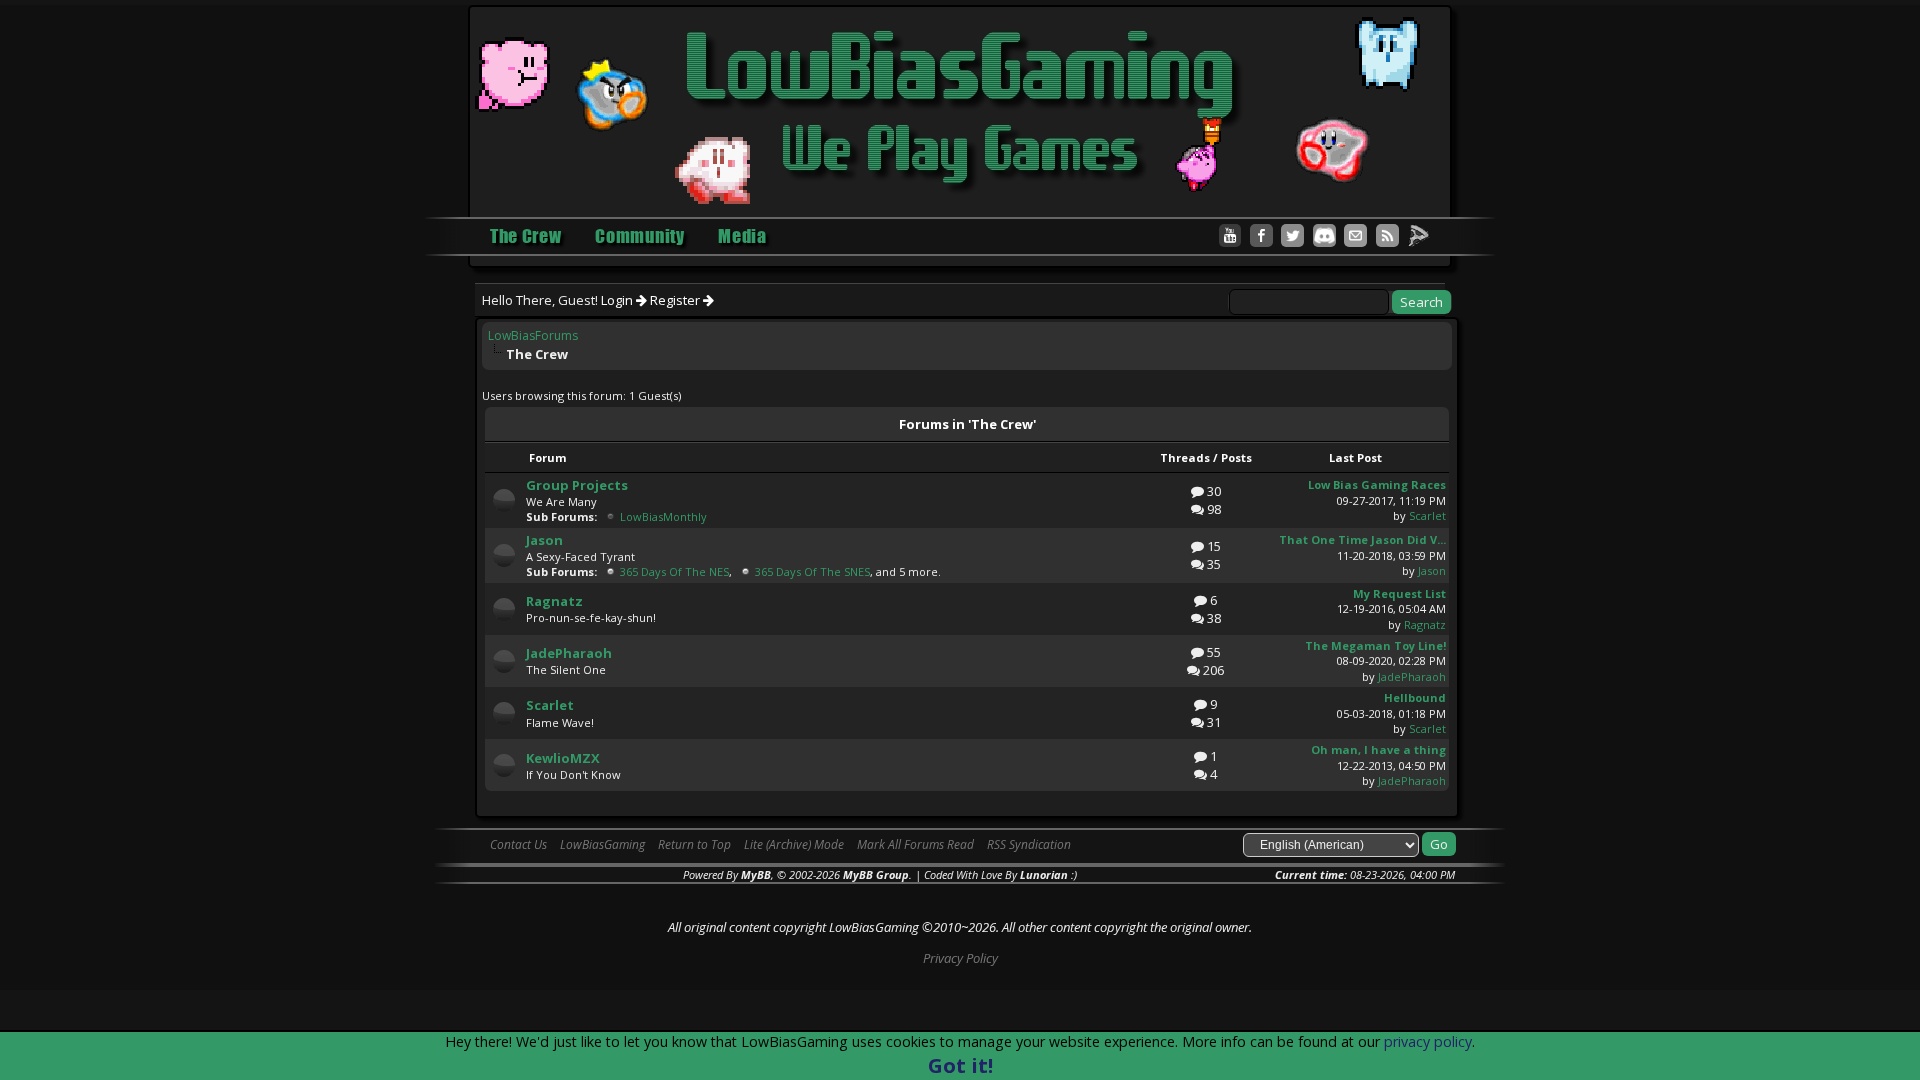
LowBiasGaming (602, 844)
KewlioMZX (563, 758)
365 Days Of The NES (674, 571)
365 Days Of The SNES (812, 571)
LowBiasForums (533, 335)
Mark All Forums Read (915, 844)
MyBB (756, 874)
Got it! (960, 1065)
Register (676, 300)
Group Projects (577, 485)
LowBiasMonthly (663, 516)
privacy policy (1428, 1041)
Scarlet (1427, 515)
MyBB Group (876, 874)
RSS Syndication (1029, 844)
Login (618, 300)
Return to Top (694, 844)
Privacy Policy (960, 958)
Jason (544, 540)
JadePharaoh (569, 653)
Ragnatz (554, 601)
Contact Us (518, 844)
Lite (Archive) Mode (794, 844)
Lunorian (1044, 874)
